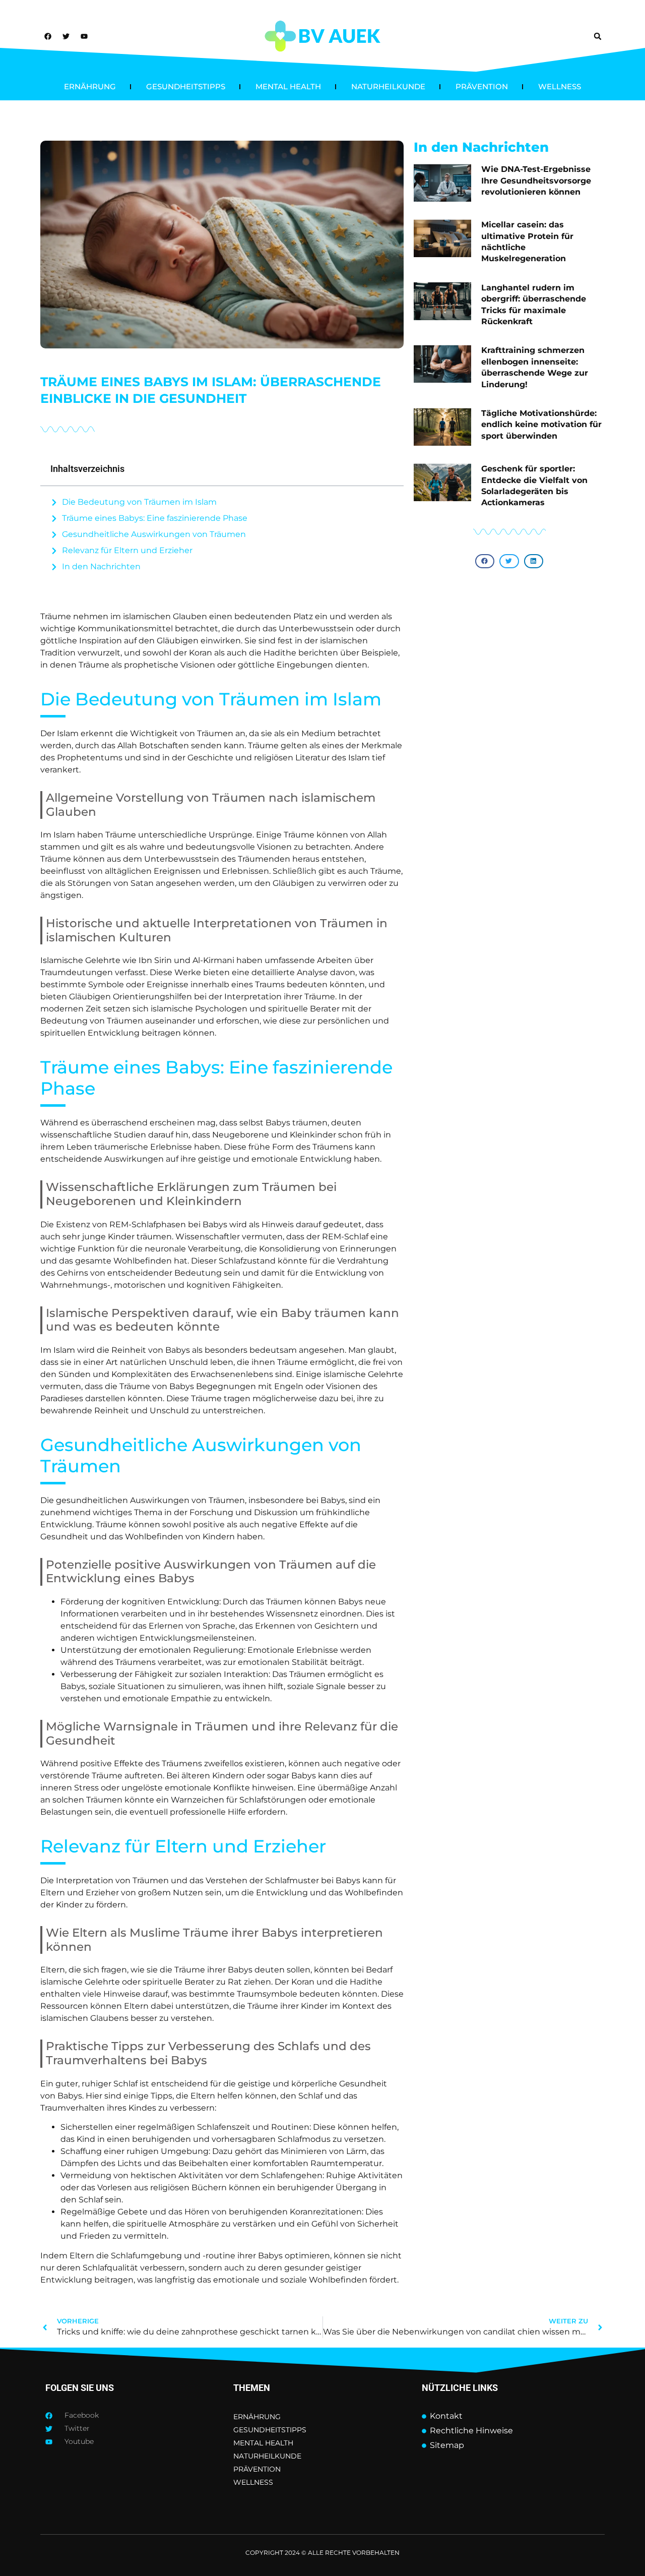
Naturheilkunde (388, 86)
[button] (598, 36)
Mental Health (288, 86)
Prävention (482, 86)
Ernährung (90, 86)
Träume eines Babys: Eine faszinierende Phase (155, 518)
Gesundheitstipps (186, 86)
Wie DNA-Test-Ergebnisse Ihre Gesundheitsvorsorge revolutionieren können (536, 181)
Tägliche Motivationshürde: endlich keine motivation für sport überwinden (541, 425)
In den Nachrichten (101, 566)
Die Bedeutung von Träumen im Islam (139, 502)
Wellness (560, 86)
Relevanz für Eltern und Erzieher (127, 550)
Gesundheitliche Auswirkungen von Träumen (154, 534)
